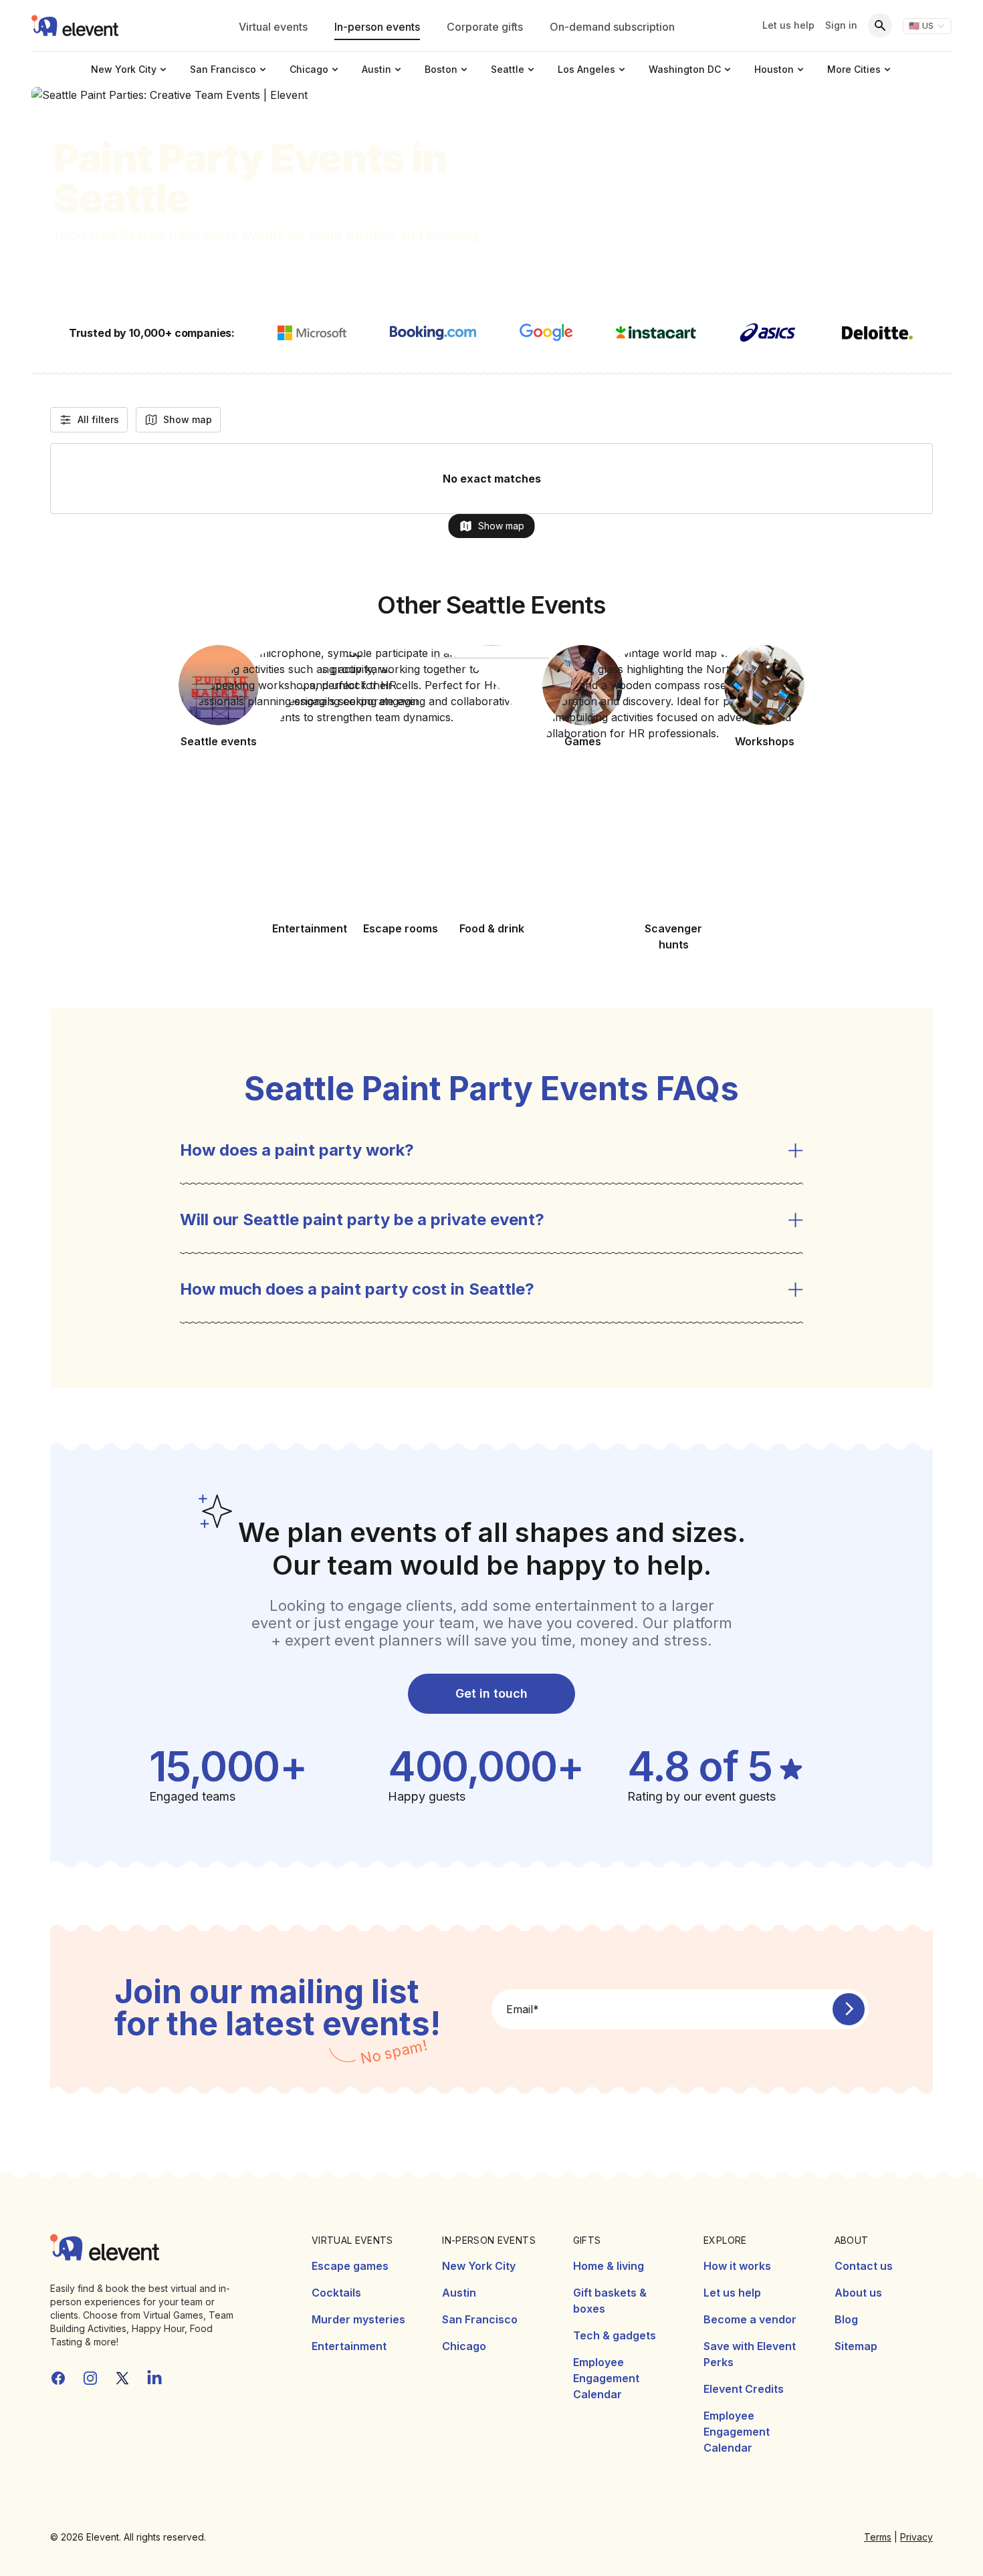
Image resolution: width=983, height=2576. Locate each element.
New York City (479, 2266)
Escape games (350, 2266)
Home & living (609, 2266)
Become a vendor (750, 2319)
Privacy (916, 2537)
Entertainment (349, 2346)
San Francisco (480, 2319)
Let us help (788, 25)
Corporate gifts (485, 27)
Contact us (864, 2266)
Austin (459, 2293)
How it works (737, 2266)
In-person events (377, 27)
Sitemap (856, 2346)
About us (858, 2293)
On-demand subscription (612, 27)
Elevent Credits (744, 2389)
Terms (878, 2537)
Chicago (464, 2346)
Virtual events (273, 27)
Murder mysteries (358, 2319)
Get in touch (491, 1693)
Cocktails (336, 2293)
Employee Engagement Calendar (606, 2378)
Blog (846, 2319)
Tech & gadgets (615, 2335)
